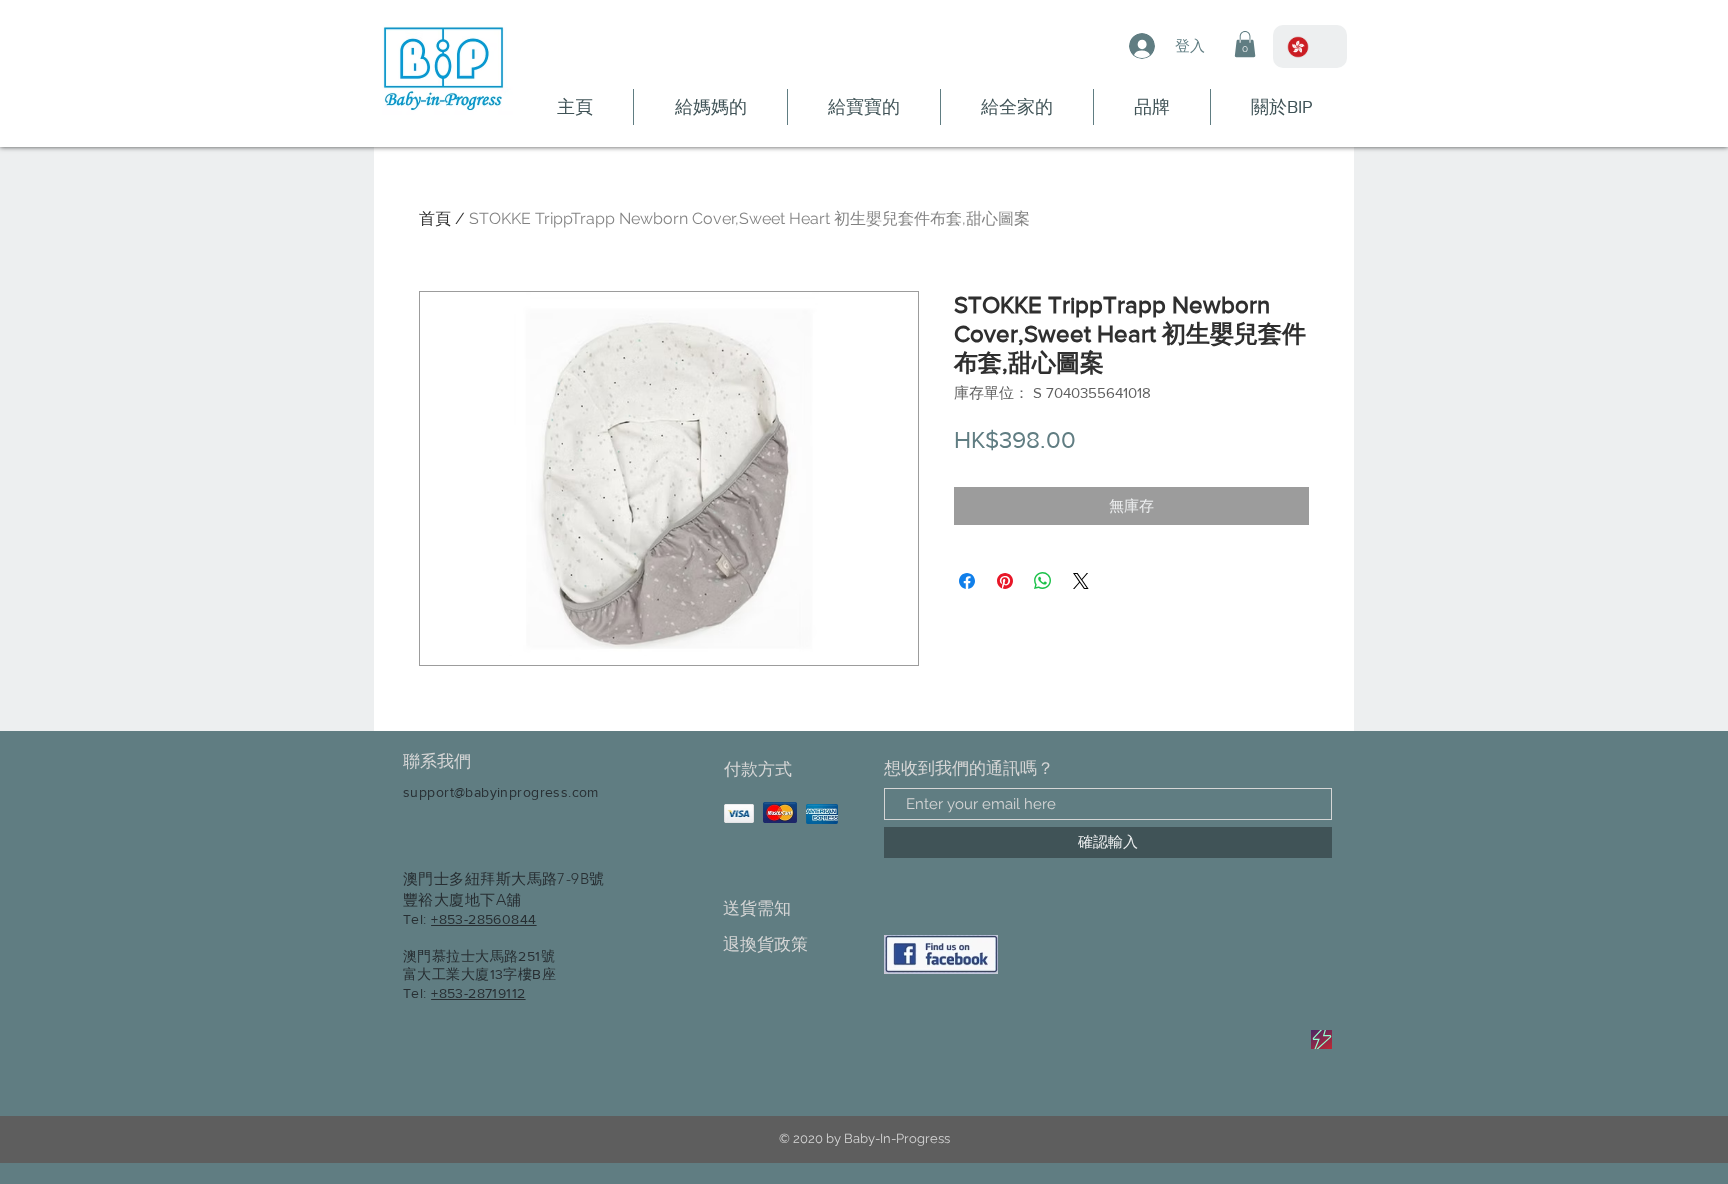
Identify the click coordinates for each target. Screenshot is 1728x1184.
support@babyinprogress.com (501, 792)
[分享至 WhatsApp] (1043, 581)
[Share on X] (1081, 581)
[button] (1245, 44)
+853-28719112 (478, 993)
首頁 (435, 218)
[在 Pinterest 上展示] (1005, 581)
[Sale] (1321, 1039)
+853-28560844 (483, 919)
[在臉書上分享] (967, 581)
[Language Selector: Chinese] (1310, 46)
